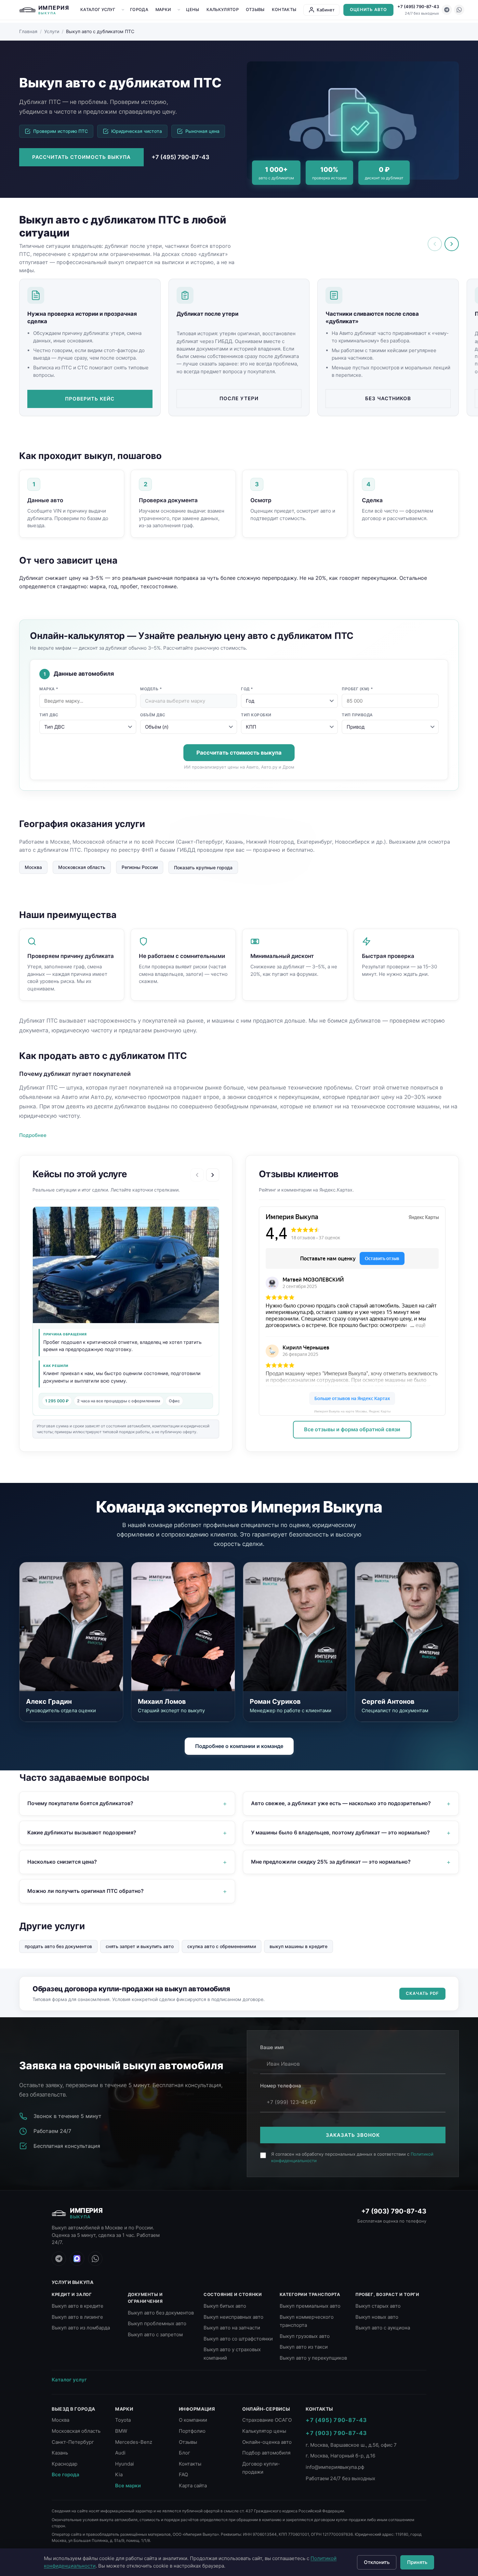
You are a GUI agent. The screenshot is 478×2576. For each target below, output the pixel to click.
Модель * (151, 689)
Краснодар (65, 2464)
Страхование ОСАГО (267, 2420)
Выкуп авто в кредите (78, 2306)
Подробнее (33, 1135)
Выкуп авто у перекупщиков (313, 2358)
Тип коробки (256, 715)
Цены (193, 10)
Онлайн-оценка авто (267, 2442)
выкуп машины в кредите (299, 1946)
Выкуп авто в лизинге (77, 2317)
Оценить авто (368, 10)
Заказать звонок (353, 2135)
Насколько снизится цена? (62, 1862)
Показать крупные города (203, 867)
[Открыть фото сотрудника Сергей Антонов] (407, 1627)
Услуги (52, 31)
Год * (247, 689)
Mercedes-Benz (134, 2442)
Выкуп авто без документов (161, 2313)
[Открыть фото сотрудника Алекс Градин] (71, 1627)
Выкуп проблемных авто (157, 2323)
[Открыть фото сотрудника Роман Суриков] (295, 1627)
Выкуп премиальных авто (310, 2306)
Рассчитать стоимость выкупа (81, 157)
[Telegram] (447, 10)
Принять (417, 2562)
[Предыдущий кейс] (197, 1175)
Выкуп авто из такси (304, 2347)
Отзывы (255, 10)
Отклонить (377, 2562)
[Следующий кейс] (213, 1175)
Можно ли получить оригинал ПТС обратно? (86, 1891)
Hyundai (125, 2464)
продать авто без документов (58, 1946)
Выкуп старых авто (378, 2306)
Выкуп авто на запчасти (232, 2328)
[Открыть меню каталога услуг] (123, 10)
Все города (66, 2474)
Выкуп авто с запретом (155, 2334)
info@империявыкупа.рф (335, 2467)
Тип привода (357, 715)
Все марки (128, 2486)
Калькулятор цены (264, 2431)
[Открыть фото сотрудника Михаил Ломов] (183, 1627)
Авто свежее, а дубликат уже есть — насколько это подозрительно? (341, 1803)
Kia (119, 2474)
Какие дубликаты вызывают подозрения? (82, 1832)
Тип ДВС (49, 715)
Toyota (123, 2420)
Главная (28, 31)
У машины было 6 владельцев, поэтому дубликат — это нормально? (340, 1832)
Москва (33, 867)
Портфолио (192, 2431)
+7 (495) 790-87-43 (418, 6)
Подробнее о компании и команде (239, 1746)
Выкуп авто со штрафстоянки (238, 2339)
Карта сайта (193, 2486)
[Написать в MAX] (77, 2259)
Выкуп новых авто (377, 2317)
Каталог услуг (98, 10)
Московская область (82, 867)
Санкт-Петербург (73, 2442)
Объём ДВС (153, 715)
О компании (193, 2420)
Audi (120, 2453)
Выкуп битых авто (225, 2306)
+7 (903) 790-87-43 (394, 2211)
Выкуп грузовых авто (305, 2336)
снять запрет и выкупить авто (140, 1946)
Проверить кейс (90, 399)
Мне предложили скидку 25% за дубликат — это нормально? (331, 1862)
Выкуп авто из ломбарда (81, 2328)
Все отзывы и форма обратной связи (352, 1429)
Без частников (388, 398)
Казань (60, 2453)
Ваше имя (272, 2047)
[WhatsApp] (459, 10)
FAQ (183, 2474)
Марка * (49, 689)
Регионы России (140, 867)
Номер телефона (281, 2086)
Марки (163, 10)
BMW (121, 2431)
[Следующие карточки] (452, 244)
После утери (239, 398)
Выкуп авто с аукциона (383, 2328)
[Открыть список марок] (179, 10)
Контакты (284, 10)
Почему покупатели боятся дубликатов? (80, 1803)
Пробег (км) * (358, 689)
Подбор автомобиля (266, 2453)
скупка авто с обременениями (222, 1946)
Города (139, 10)
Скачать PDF (422, 1993)
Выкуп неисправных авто (233, 2317)
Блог (185, 2453)
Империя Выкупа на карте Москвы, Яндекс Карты (352, 1411)
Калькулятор (223, 10)
